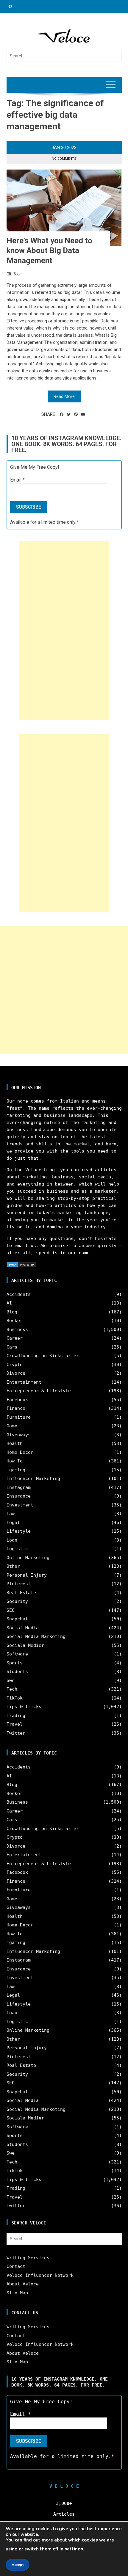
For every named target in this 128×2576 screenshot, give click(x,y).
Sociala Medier (25, 1645)
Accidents (19, 1294)
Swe (11, 1680)
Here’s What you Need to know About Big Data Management (49, 251)
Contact (16, 2266)
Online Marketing (28, 1558)
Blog (12, 1312)
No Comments (64, 159)
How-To (15, 1461)
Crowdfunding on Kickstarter (43, 1356)
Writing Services (28, 2258)
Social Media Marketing (36, 1636)
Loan (12, 1540)
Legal (13, 1523)
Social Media (23, 1628)
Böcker (15, 1321)
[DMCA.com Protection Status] (21, 1264)
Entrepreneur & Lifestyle (39, 1391)
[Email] (83, 414)
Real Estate (21, 1593)
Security (17, 1601)
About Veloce (23, 2284)
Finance (16, 1408)
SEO (11, 1610)
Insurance (19, 1496)
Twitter (16, 1733)
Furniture (19, 1417)
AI (9, 1303)
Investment (20, 1505)
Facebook (17, 1400)
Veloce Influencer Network (40, 2275)
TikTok (15, 1698)
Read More (64, 396)
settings (74, 2549)
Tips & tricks (24, 1707)
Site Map (17, 2293)
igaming (16, 1470)
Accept (18, 2565)
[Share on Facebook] (62, 414)
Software (17, 1654)
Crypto (15, 1365)
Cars (12, 1347)
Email (17, 480)
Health (15, 1443)
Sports (15, 1663)
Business (17, 1329)
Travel (15, 1724)
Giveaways (19, 1435)
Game (12, 1426)
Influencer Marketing (33, 1479)
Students (17, 1672)
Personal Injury (27, 1575)
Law (11, 1514)
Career (15, 1338)
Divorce (16, 1373)
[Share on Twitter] (69, 414)
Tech (17, 274)
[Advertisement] (64, 631)
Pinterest (19, 1584)
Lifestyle (19, 1531)
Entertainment (24, 1382)
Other (13, 1566)
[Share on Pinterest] (76, 414)
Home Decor (20, 1452)
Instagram (19, 1487)
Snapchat (17, 1619)
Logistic (17, 1549)
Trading (16, 1716)
